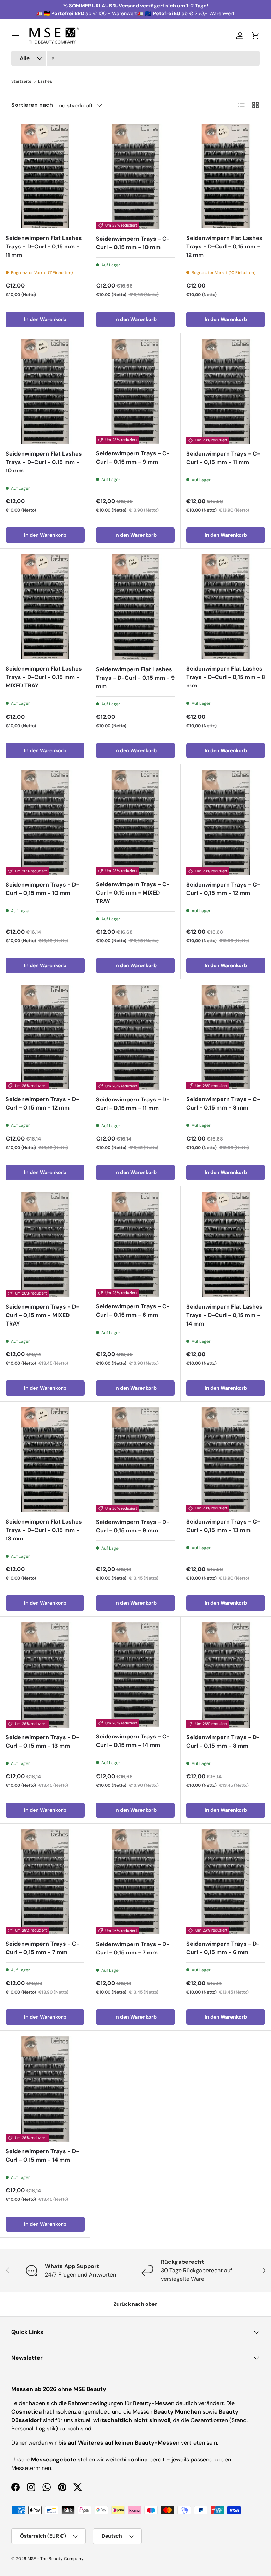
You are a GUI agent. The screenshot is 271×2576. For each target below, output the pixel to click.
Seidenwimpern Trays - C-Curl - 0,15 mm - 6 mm (133, 1311)
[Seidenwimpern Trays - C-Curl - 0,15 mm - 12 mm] (226, 822)
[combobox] (135, 58)
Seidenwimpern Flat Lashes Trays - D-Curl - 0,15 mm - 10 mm (44, 462)
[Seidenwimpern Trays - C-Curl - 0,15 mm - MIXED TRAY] (135, 822)
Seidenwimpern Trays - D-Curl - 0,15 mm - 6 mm (223, 1948)
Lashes (45, 81)
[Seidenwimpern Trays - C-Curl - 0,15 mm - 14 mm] (135, 1675)
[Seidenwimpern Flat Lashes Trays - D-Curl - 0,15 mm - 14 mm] (226, 1244)
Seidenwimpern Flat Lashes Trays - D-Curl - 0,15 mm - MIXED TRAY (44, 677)
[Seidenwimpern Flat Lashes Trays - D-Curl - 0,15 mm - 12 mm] (226, 176)
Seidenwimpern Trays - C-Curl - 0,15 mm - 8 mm (223, 1103)
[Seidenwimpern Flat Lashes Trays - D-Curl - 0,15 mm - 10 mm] (45, 391)
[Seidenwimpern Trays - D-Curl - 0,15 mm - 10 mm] (45, 822)
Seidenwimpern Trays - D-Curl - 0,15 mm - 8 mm (223, 1741)
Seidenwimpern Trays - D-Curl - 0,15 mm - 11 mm (133, 1104)
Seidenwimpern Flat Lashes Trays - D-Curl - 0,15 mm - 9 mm (135, 678)
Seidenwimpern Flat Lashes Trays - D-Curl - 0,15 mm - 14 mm (224, 1315)
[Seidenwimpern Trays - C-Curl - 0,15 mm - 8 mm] (226, 1037)
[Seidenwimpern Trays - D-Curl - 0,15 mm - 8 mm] (226, 1675)
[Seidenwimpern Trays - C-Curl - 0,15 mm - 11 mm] (226, 391)
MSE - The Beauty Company (55, 2559)
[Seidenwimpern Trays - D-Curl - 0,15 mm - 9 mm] (135, 1460)
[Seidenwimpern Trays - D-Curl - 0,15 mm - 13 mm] (45, 1675)
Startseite (21, 81)
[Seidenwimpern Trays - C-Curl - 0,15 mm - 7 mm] (45, 1882)
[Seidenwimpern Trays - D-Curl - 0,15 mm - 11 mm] (135, 1037)
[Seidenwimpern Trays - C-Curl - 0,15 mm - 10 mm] (135, 176)
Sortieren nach (32, 105)
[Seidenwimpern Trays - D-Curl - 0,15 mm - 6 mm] (226, 1882)
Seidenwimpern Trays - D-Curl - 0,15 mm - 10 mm (42, 889)
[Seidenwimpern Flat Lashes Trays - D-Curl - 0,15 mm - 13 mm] (45, 1460)
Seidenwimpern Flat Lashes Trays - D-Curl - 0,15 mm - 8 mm (226, 677)
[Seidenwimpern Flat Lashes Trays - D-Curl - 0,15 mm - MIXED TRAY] (45, 607)
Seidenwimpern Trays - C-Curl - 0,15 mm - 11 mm (223, 458)
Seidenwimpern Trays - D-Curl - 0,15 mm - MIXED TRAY (42, 1315)
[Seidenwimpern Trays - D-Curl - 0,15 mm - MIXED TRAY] (45, 1244)
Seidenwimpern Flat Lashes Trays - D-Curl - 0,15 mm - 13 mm (44, 1530)
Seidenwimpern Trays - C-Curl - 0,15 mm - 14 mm (133, 1741)
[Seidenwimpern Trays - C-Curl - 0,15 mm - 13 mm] (226, 1460)
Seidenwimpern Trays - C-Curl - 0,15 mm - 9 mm (133, 458)
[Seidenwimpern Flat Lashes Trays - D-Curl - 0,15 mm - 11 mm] (45, 176)
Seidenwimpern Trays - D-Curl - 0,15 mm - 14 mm (42, 2155)
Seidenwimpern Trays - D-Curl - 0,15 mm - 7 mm (133, 1948)
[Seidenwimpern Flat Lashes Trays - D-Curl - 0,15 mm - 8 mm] (226, 607)
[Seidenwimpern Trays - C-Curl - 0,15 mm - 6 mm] (135, 1244)
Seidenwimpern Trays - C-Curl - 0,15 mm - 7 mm (43, 1948)
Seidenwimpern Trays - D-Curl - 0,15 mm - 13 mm (42, 1741)
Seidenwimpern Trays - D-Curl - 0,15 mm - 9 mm (133, 1526)
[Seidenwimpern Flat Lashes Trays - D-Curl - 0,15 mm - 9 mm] (135, 607)
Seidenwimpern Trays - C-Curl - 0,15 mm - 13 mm (223, 1526)
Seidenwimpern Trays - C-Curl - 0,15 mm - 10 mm (133, 243)
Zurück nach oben (136, 2304)
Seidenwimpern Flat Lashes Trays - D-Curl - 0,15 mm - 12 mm (224, 246)
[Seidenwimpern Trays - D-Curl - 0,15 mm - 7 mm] (135, 1882)
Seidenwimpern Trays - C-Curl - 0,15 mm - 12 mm (223, 889)
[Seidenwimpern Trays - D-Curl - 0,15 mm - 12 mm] (45, 1037)
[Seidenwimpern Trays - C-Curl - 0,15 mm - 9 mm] (135, 391)
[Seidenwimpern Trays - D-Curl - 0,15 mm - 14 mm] (45, 2089)
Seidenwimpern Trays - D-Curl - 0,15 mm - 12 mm (42, 1103)
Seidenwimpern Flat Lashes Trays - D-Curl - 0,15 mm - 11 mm (44, 246)
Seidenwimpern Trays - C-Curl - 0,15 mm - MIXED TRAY (133, 893)
